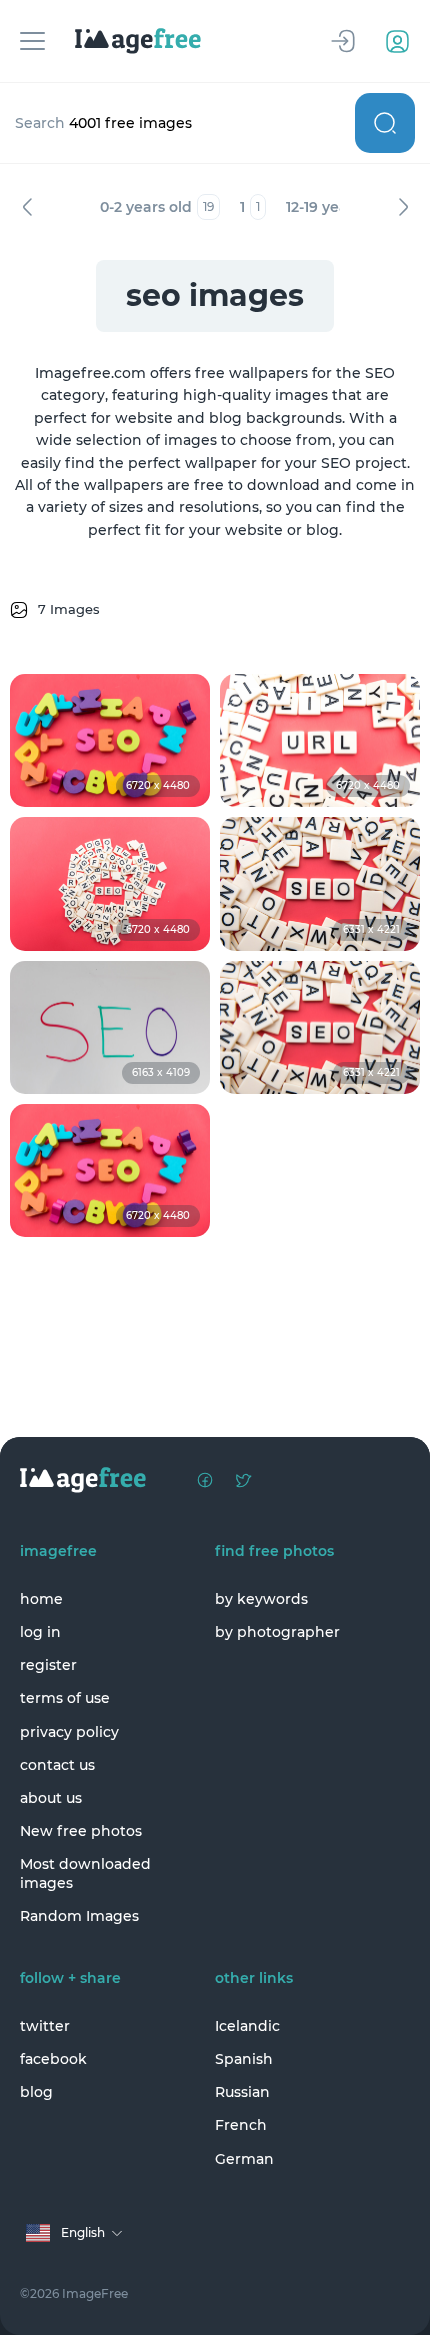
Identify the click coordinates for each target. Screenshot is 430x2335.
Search (385, 123)
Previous (27, 207)
